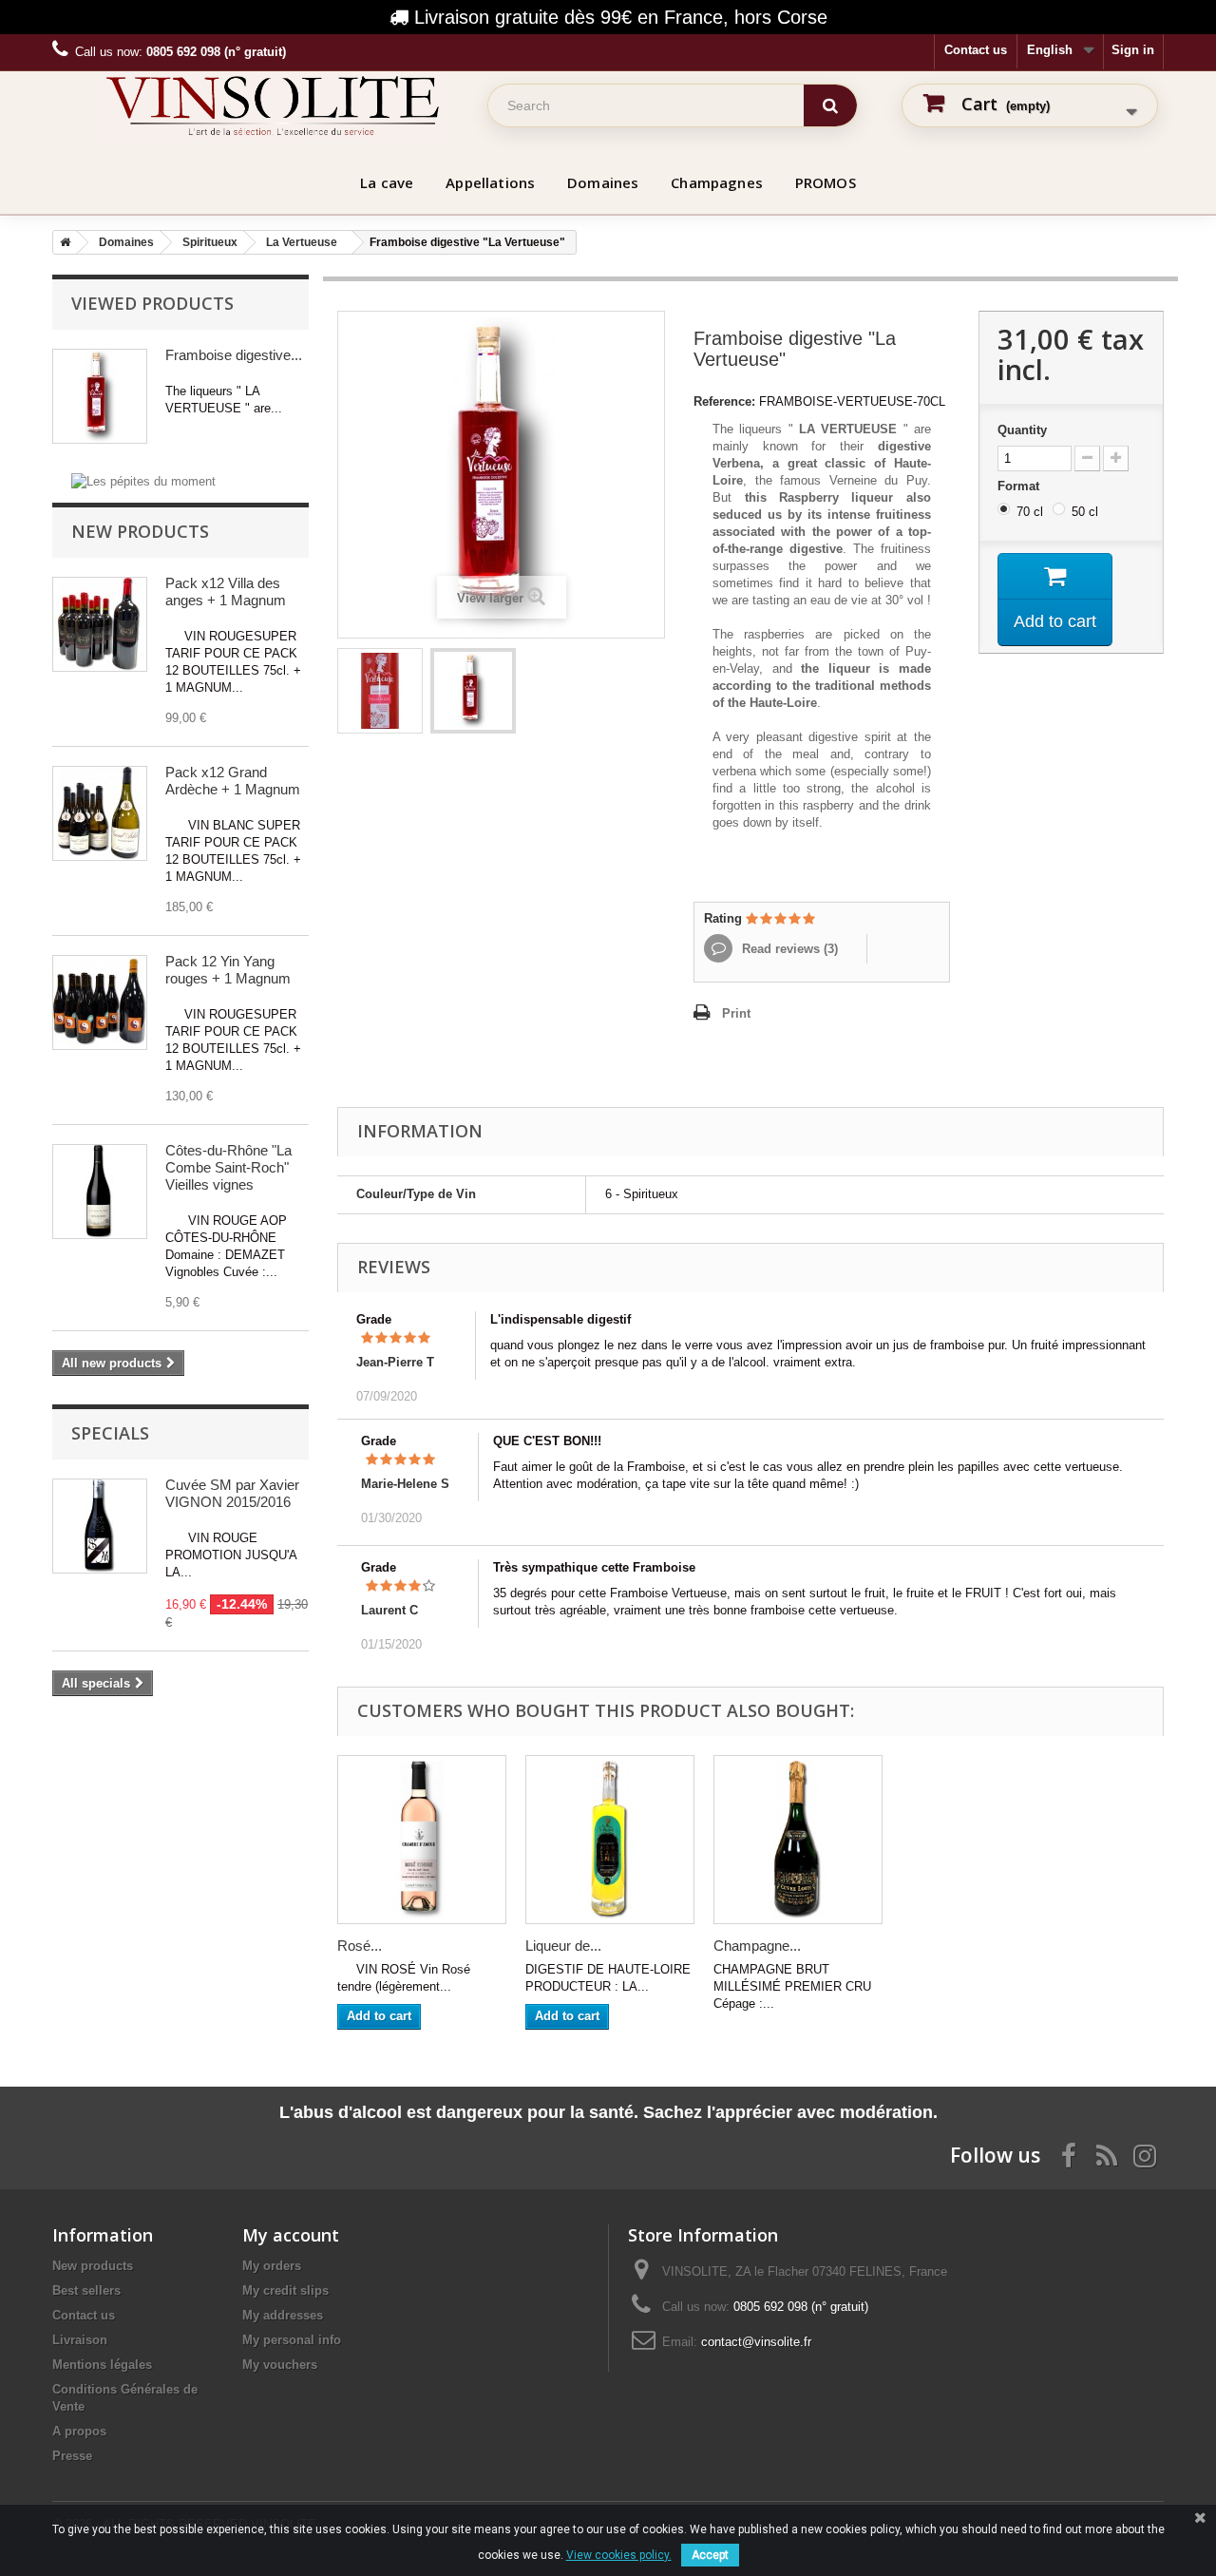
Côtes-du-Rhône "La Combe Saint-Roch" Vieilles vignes (228, 1167)
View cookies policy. (619, 2555)
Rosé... (360, 1946)
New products (140, 531)
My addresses (283, 2315)
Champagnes (717, 182)
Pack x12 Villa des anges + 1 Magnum (226, 592)
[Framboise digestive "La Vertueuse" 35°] (380, 691)
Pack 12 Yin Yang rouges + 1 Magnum (228, 970)
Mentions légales (102, 2365)
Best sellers (86, 2290)
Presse (72, 2456)
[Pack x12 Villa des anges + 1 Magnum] (100, 624)
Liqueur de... (563, 1946)
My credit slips (285, 2290)
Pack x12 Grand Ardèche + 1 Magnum (233, 781)
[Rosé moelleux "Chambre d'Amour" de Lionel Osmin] (422, 1840)
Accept (710, 2555)
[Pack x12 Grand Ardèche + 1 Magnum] (100, 813)
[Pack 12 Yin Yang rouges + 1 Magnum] (100, 1002)
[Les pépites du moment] (143, 480)
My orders (272, 2266)
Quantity (1022, 430)
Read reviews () (788, 949)
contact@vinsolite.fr (756, 2342)
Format (1020, 486)
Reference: (724, 401)
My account (291, 2235)
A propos (79, 2431)
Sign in (1133, 50)
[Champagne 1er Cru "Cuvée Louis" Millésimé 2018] (798, 1840)
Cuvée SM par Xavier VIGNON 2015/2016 (232, 1493)
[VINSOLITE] (273, 105)
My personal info (292, 2340)
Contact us (976, 50)
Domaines (603, 182)
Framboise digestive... (234, 355)
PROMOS (826, 182)
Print (736, 1013)
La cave (387, 182)
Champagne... (757, 1946)
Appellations (490, 182)
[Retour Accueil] (62, 242)
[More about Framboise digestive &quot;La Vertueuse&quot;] (100, 396)
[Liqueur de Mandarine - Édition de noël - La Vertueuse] (610, 1840)
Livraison (80, 2340)
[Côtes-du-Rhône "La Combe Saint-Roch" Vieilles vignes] (100, 1192)
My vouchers (280, 2365)
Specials (110, 1433)
